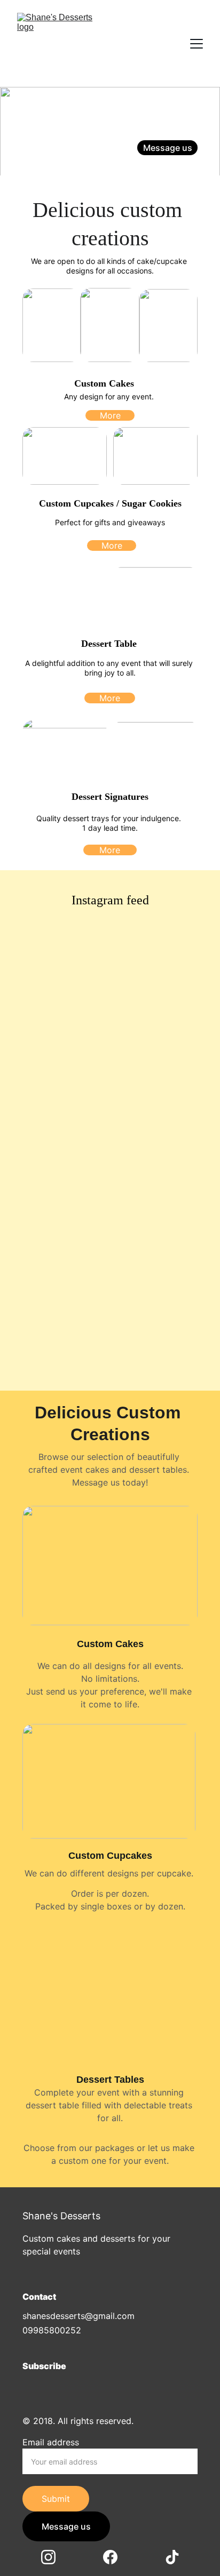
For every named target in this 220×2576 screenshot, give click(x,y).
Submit (56, 2499)
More (110, 415)
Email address (51, 2442)
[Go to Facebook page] (173, 167)
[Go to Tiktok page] (188, 167)
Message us (168, 148)
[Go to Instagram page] (152, 167)
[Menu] (197, 44)
